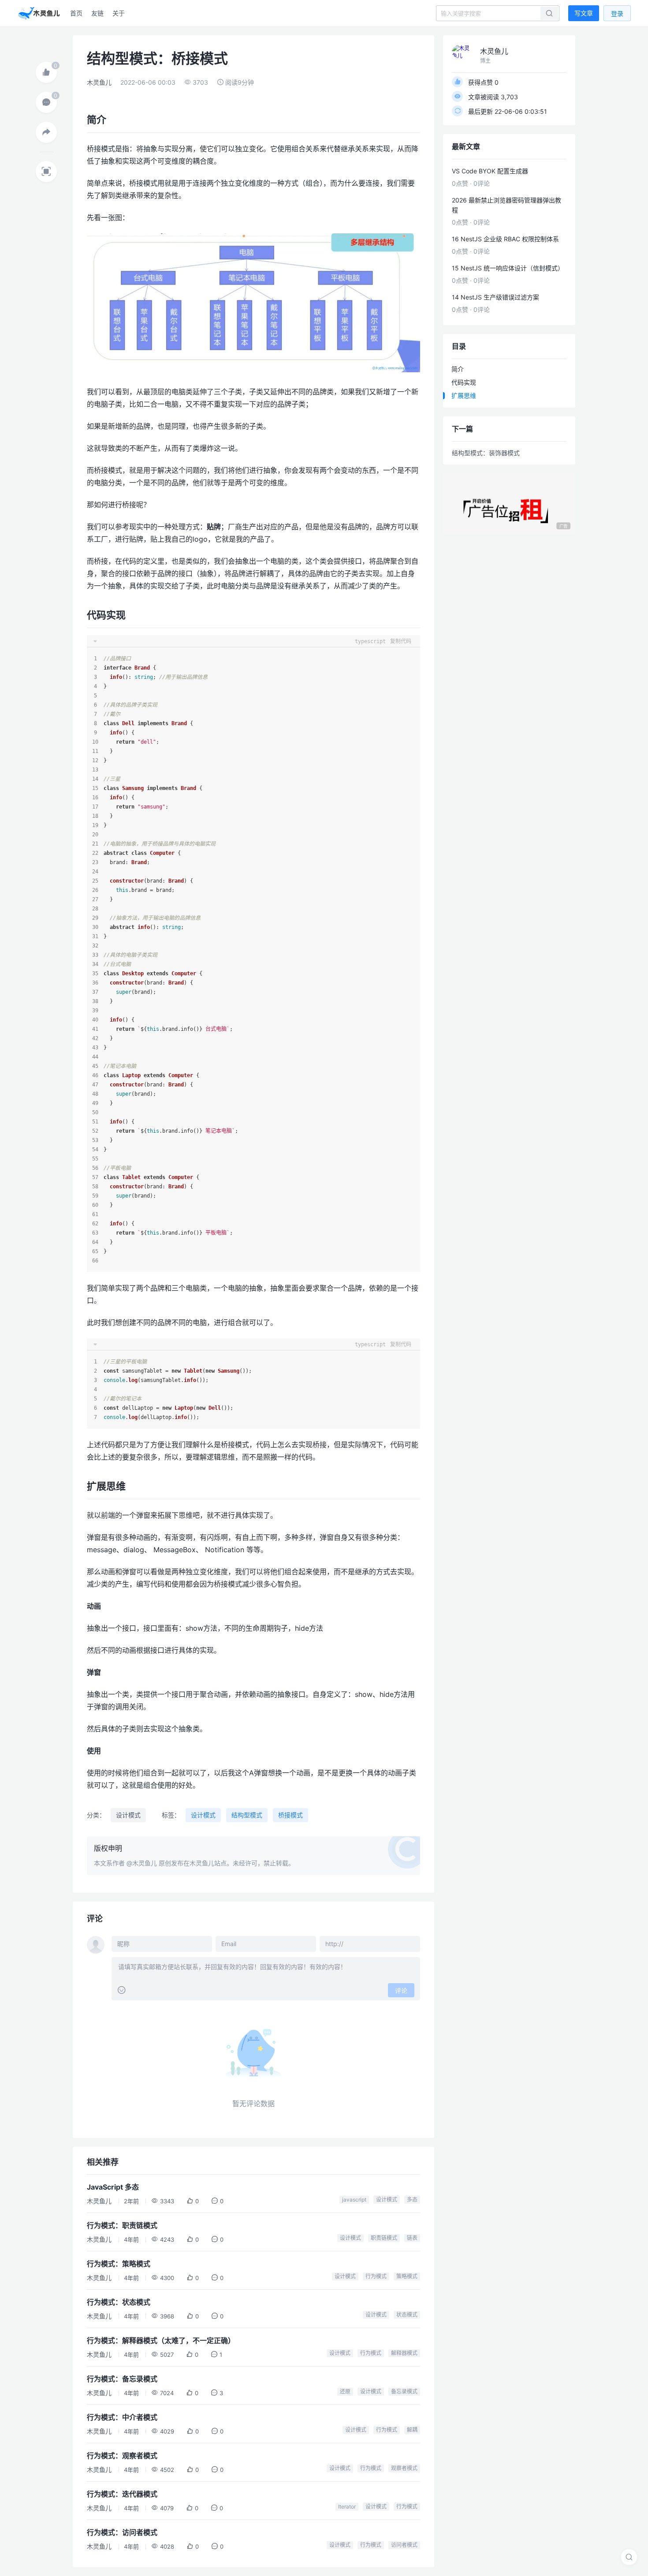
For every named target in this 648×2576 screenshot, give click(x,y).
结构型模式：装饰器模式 (486, 453)
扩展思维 (464, 395)
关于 (119, 13)
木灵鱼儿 (99, 82)
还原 (345, 2391)
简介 (458, 369)
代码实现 (464, 382)
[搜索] (629, 2557)
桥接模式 (290, 1815)
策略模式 (407, 2276)
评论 (401, 1990)
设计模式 (128, 1815)
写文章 (584, 13)
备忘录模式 (404, 2391)
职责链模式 (384, 2238)
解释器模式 (404, 2353)
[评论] (46, 102)
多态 (412, 2200)
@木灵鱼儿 (142, 1863)
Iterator (347, 2507)
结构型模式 (247, 1815)
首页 (76, 13)
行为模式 (376, 2276)
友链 (97, 13)
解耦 (412, 2430)
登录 (617, 13)
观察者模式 (404, 2468)
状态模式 (407, 2315)
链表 (412, 2238)
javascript (354, 2200)
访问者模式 (404, 2545)
